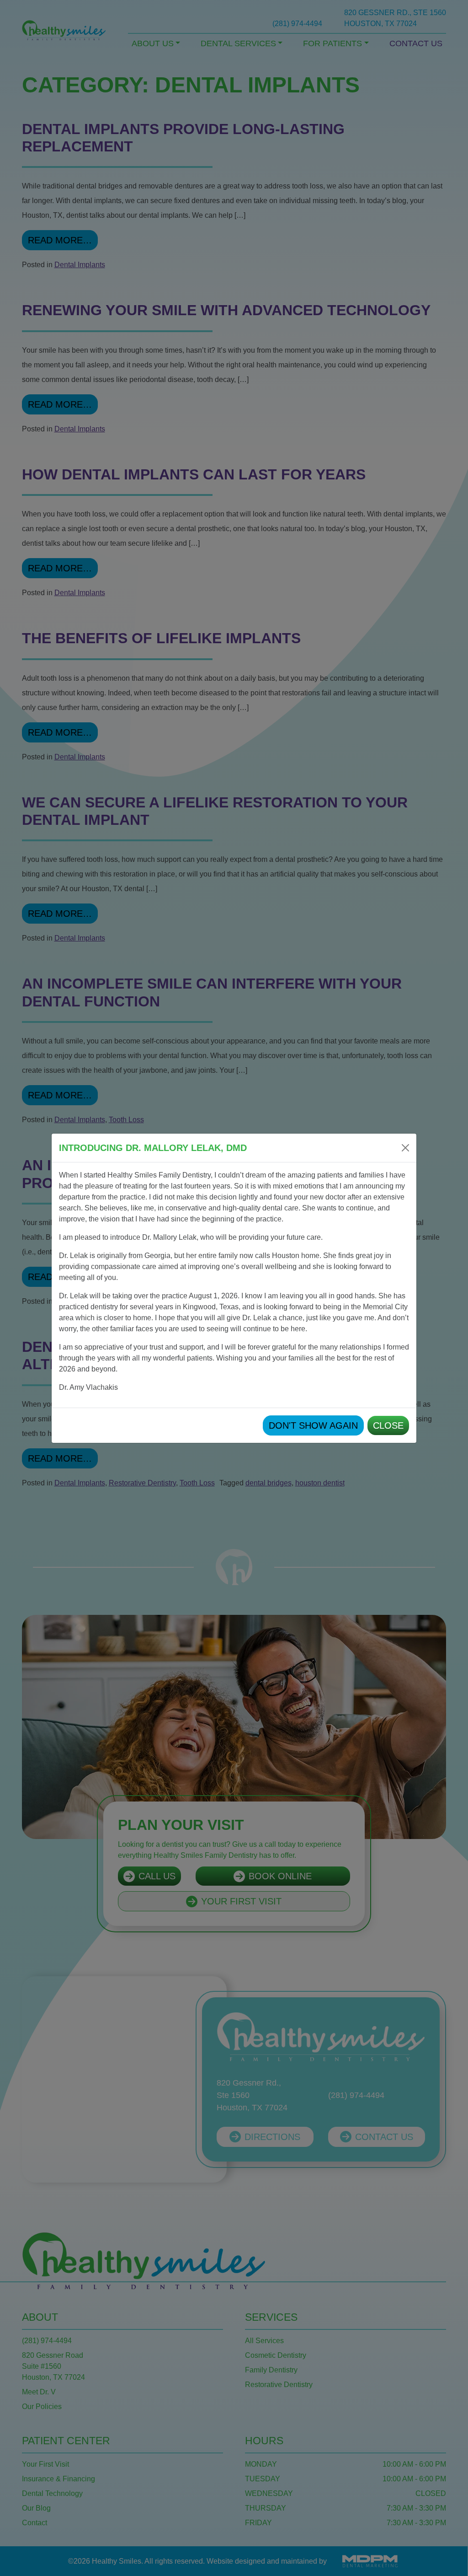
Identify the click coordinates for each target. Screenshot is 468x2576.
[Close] (405, 1148)
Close (388, 1425)
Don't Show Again (313, 1425)
